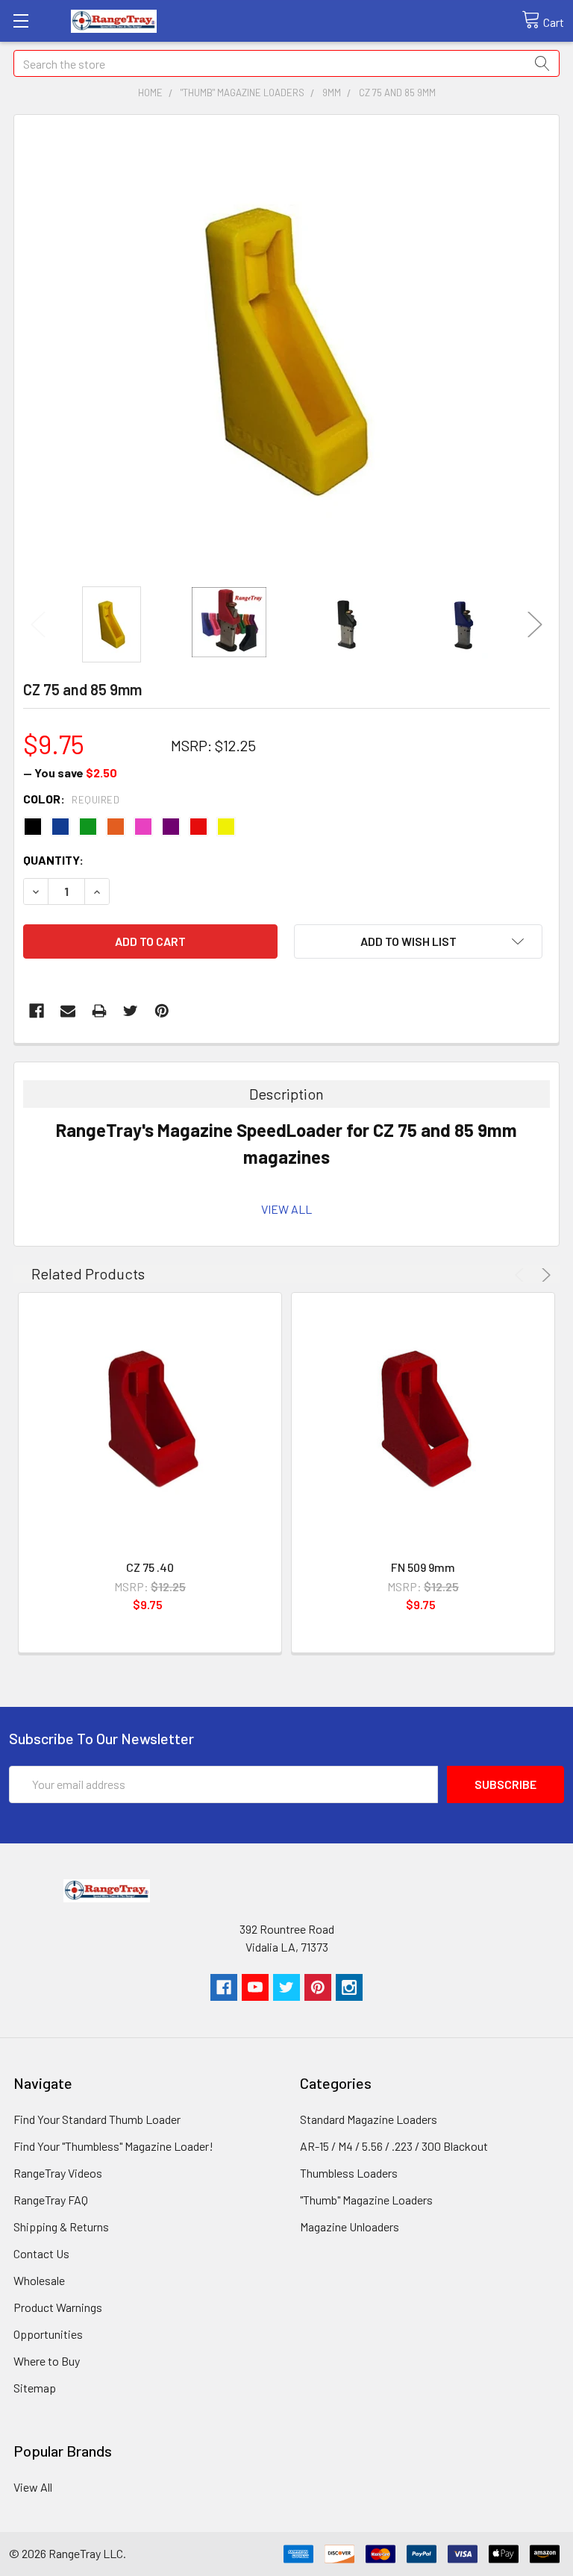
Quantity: (53, 860)
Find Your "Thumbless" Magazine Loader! (113, 2146)
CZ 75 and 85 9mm (397, 93)
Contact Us (41, 2253)
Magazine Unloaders (350, 2226)
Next (535, 624)
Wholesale (39, 2280)
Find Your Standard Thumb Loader (97, 2119)
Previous (38, 624)
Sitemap (35, 2388)
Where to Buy (47, 2361)
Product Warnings (58, 2307)
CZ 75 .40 (150, 1567)
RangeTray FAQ (51, 2200)
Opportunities (48, 2334)
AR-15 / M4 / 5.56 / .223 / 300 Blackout (394, 2146)
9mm (332, 93)
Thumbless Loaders (349, 2173)
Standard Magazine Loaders (369, 2119)
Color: (71, 799)
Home (150, 93)
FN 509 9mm (423, 1567)
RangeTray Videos (58, 2173)
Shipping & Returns (61, 2226)
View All (33, 2487)
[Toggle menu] (21, 21)
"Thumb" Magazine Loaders (242, 93)
